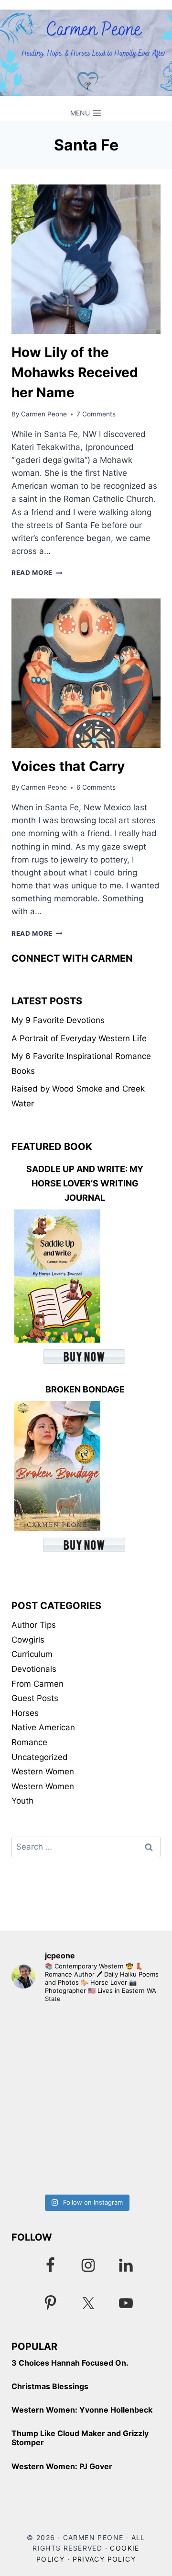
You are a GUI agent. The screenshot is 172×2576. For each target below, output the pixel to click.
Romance (29, 1742)
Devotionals (34, 1669)
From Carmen (38, 1684)
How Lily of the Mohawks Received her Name (75, 372)
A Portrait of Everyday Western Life (79, 1038)
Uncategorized (40, 1757)
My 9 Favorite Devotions (58, 1020)
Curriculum (32, 1654)
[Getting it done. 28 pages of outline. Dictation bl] (86, 2145)
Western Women (43, 1771)
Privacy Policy (104, 2559)
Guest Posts (35, 1698)
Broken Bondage (85, 1389)
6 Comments (96, 787)
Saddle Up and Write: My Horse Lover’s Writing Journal (85, 1183)
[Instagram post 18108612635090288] (86, 2056)
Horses (25, 1713)
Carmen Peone (44, 414)
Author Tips (34, 1625)
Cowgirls (28, 1640)
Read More (37, 573)
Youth (22, 1801)
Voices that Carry (68, 766)
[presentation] (86, 259)
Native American (43, 1727)
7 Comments (96, 414)
